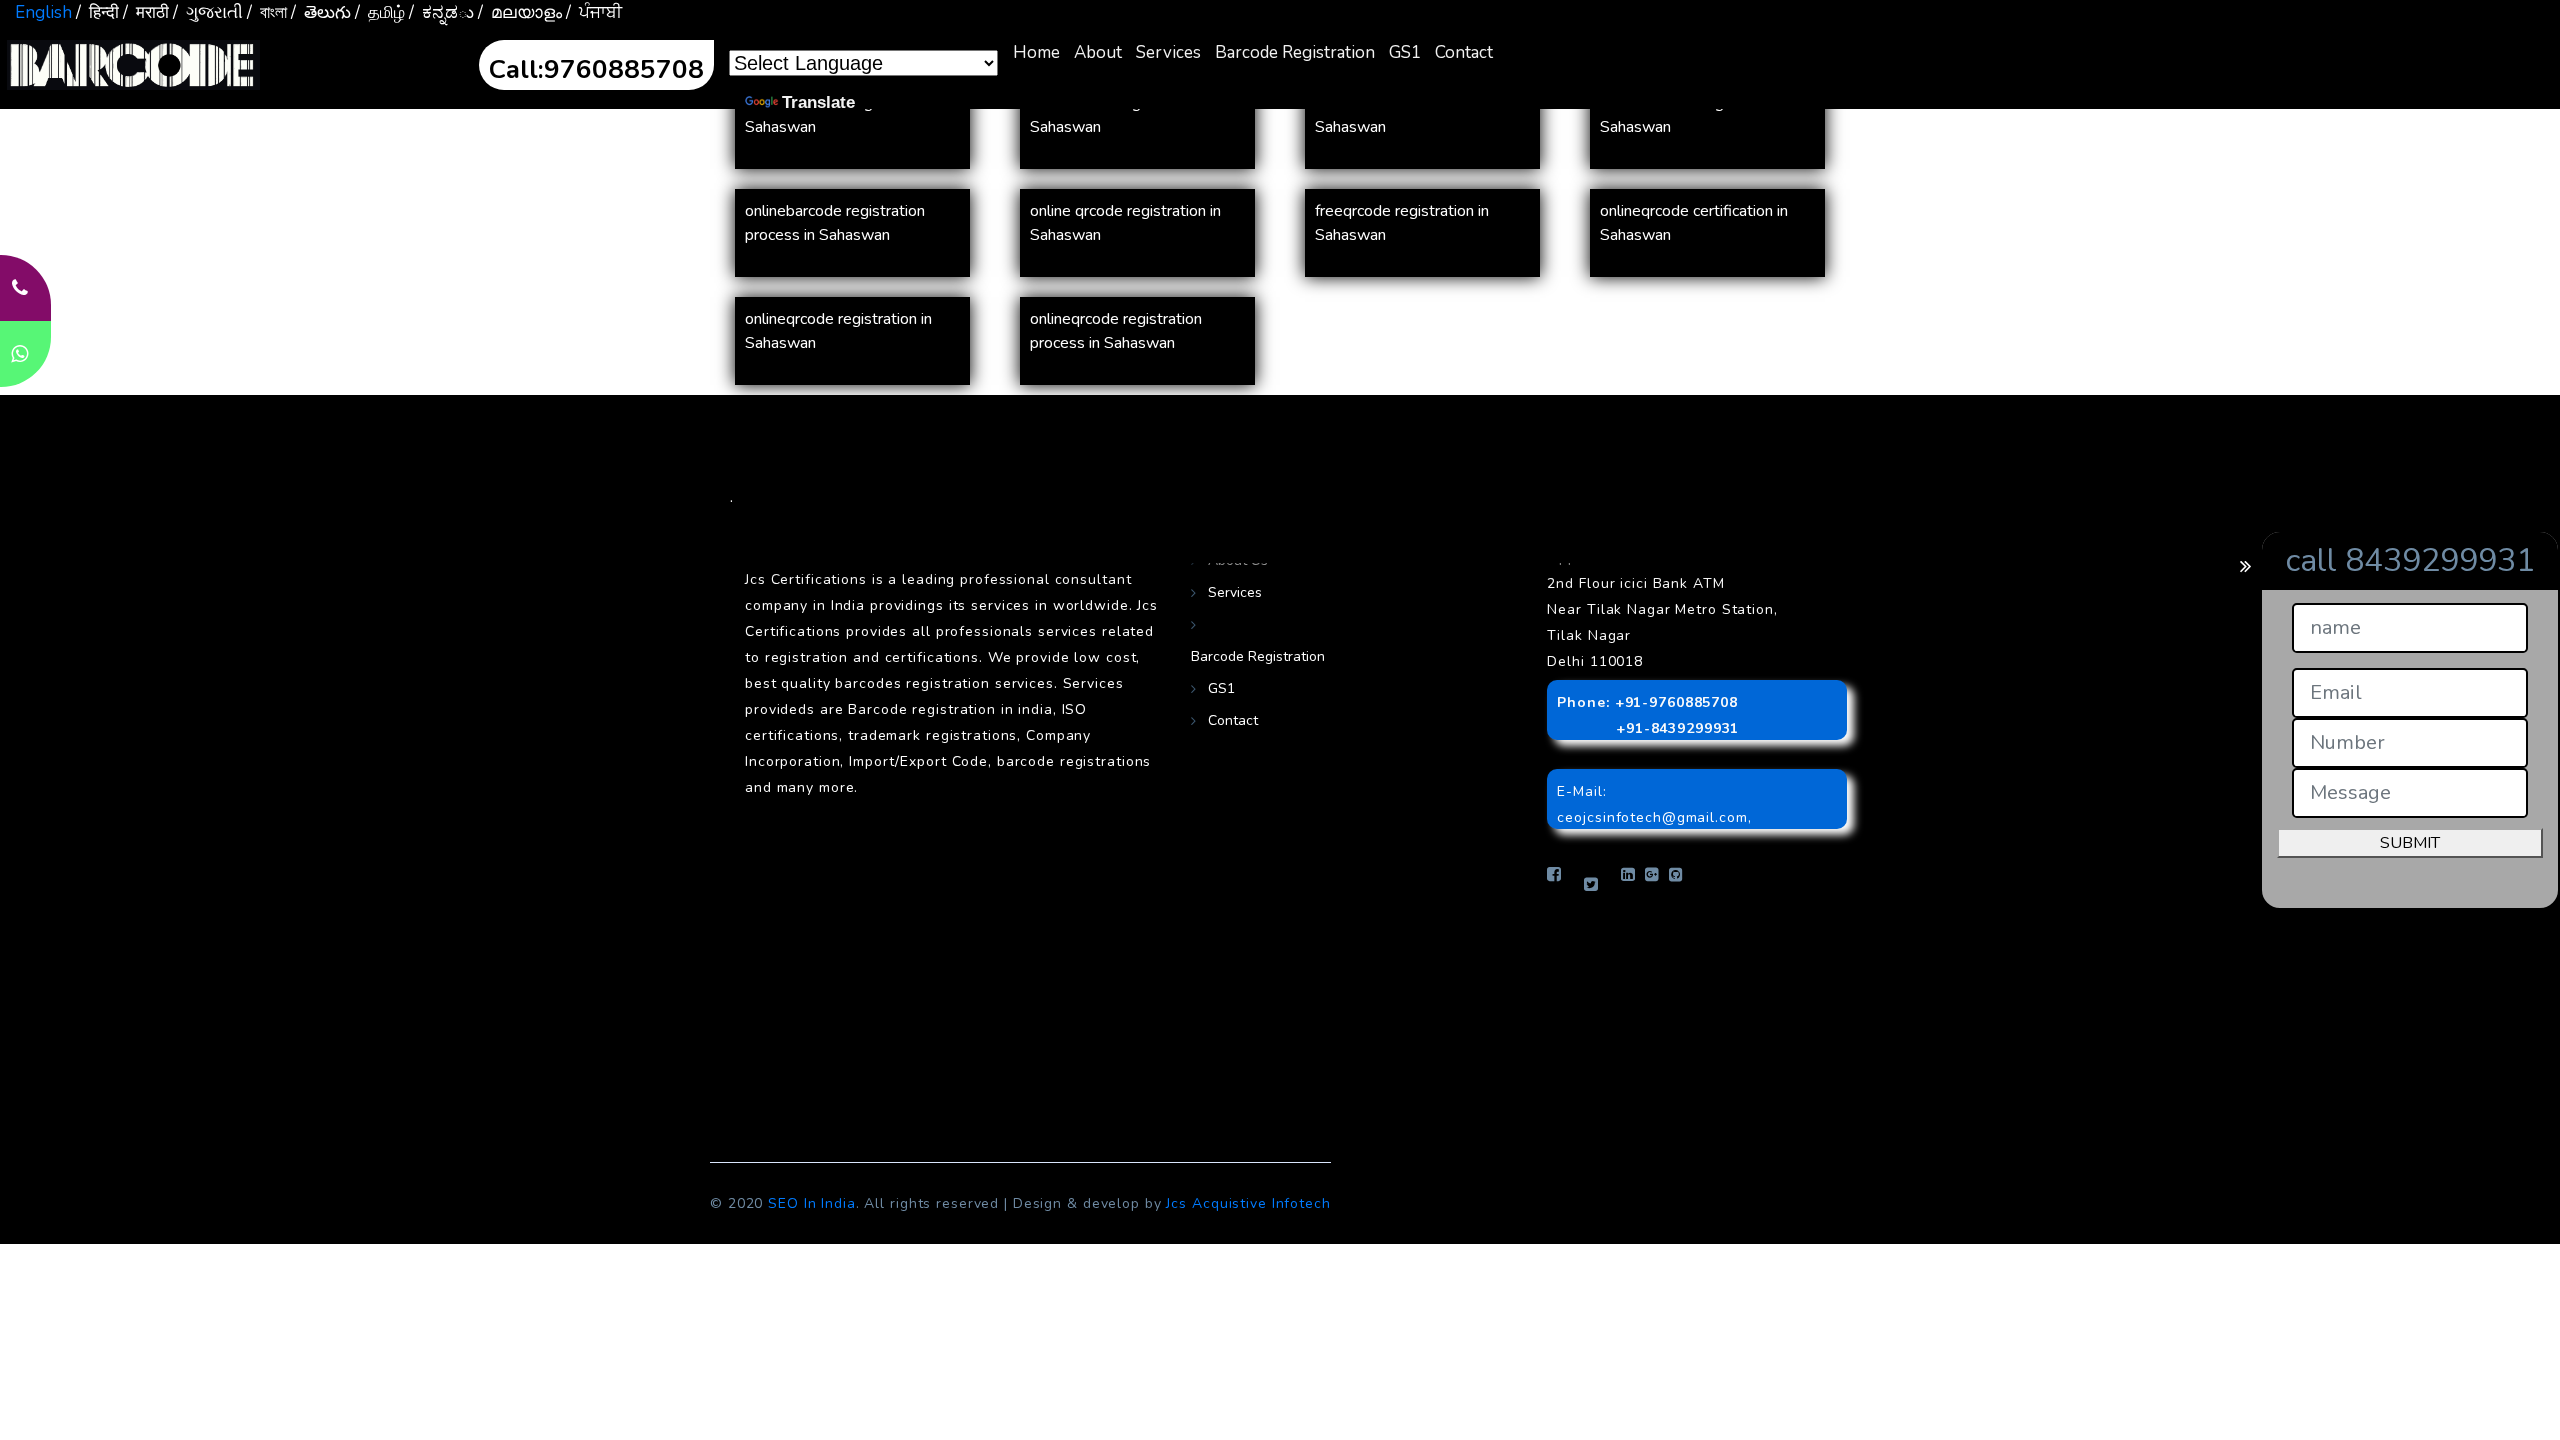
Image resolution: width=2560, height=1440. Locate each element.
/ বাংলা (267, 12)
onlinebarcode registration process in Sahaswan (835, 223)
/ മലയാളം (520, 12)
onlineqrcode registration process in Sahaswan (1116, 331)
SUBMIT (2410, 843)
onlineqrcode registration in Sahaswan (838, 331)
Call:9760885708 (596, 69)
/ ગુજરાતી (208, 12)
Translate (818, 102)
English (43, 12)
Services (1168, 52)
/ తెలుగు (321, 12)
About (1098, 52)
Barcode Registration (1295, 52)
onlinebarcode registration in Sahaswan (1697, 115)
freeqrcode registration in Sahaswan (1402, 223)
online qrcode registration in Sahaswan (1125, 223)
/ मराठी (146, 12)
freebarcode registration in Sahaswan (1121, 115)
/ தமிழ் (380, 12)
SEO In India (812, 1203)
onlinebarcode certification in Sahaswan (1413, 115)
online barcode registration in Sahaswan (844, 115)
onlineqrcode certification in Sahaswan (1694, 223)
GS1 (1405, 52)
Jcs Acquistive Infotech (1248, 1203)
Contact (1464, 52)
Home (1036, 52)
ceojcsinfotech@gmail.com (1652, 817)
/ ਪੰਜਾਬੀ (594, 12)
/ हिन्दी (97, 12)
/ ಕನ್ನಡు (441, 12)
